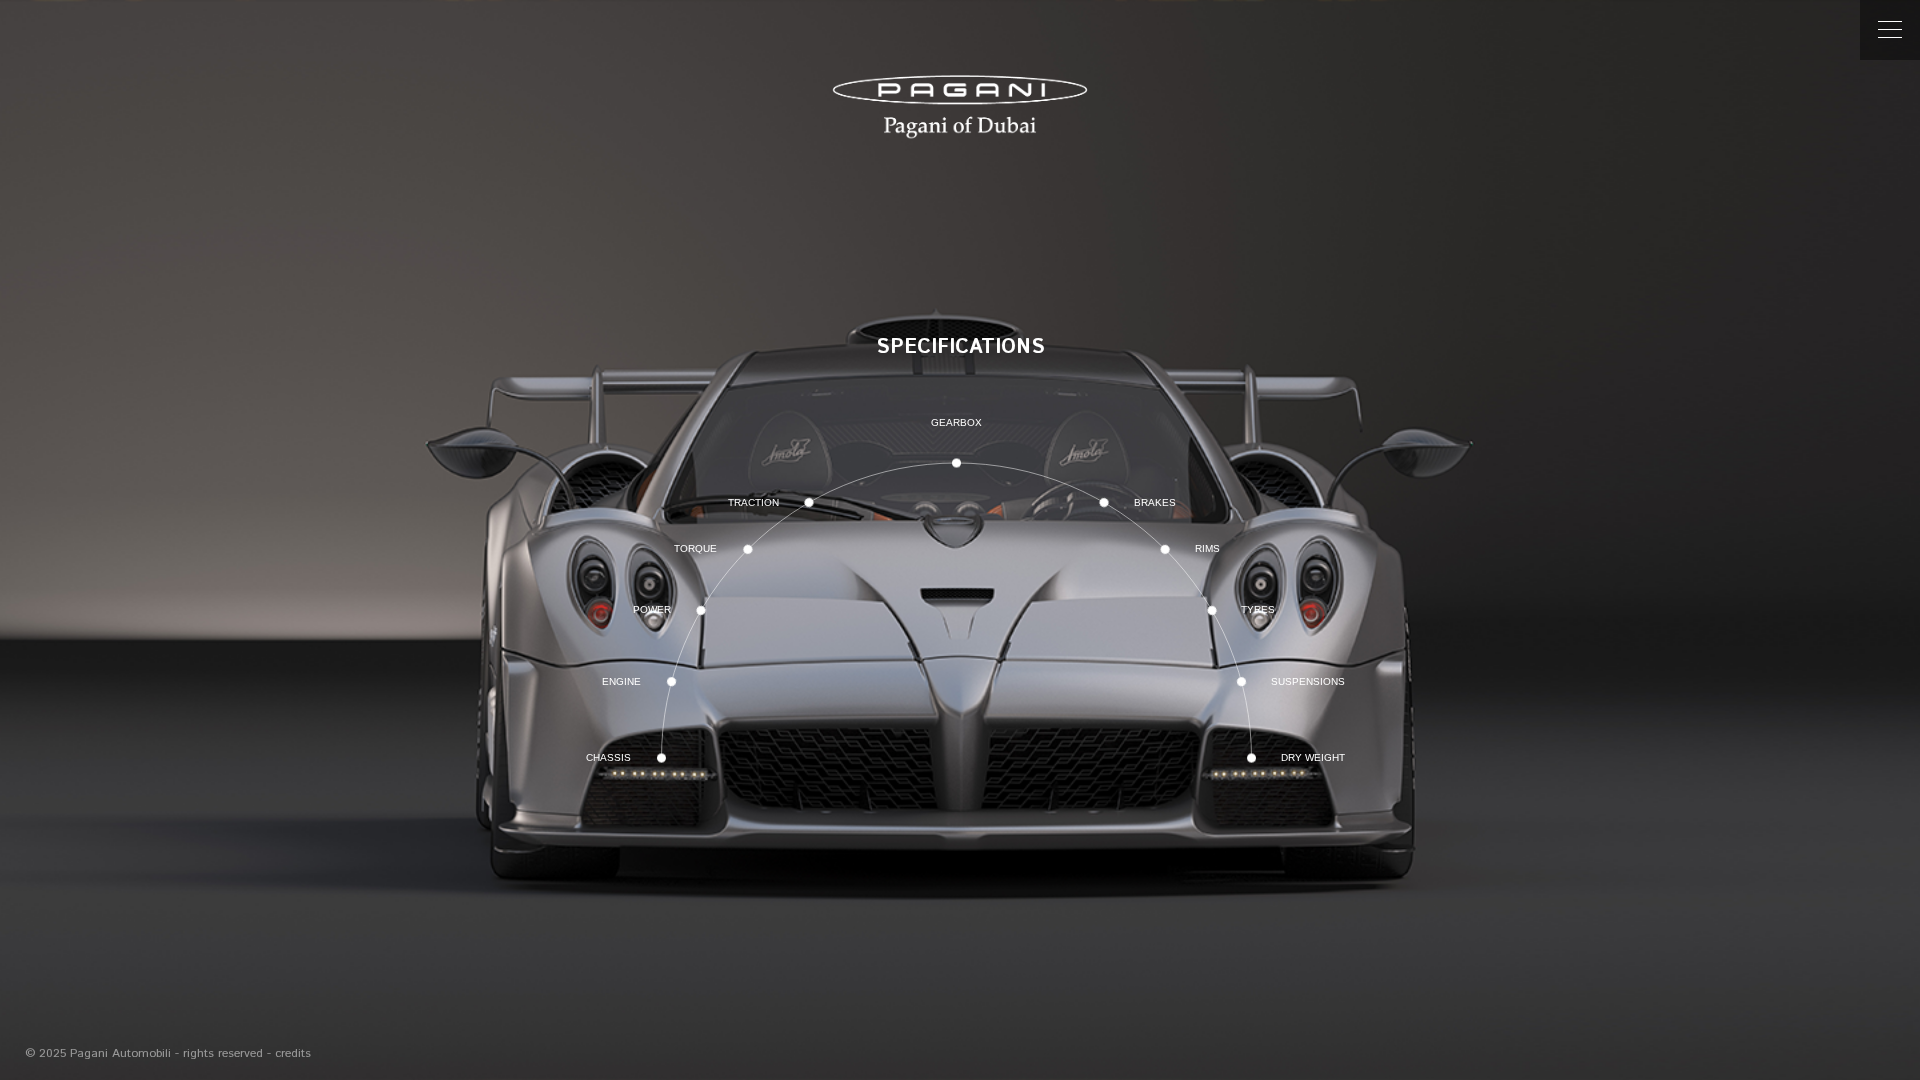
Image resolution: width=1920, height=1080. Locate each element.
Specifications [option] (960, 347)
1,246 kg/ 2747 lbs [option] (960, 414)
